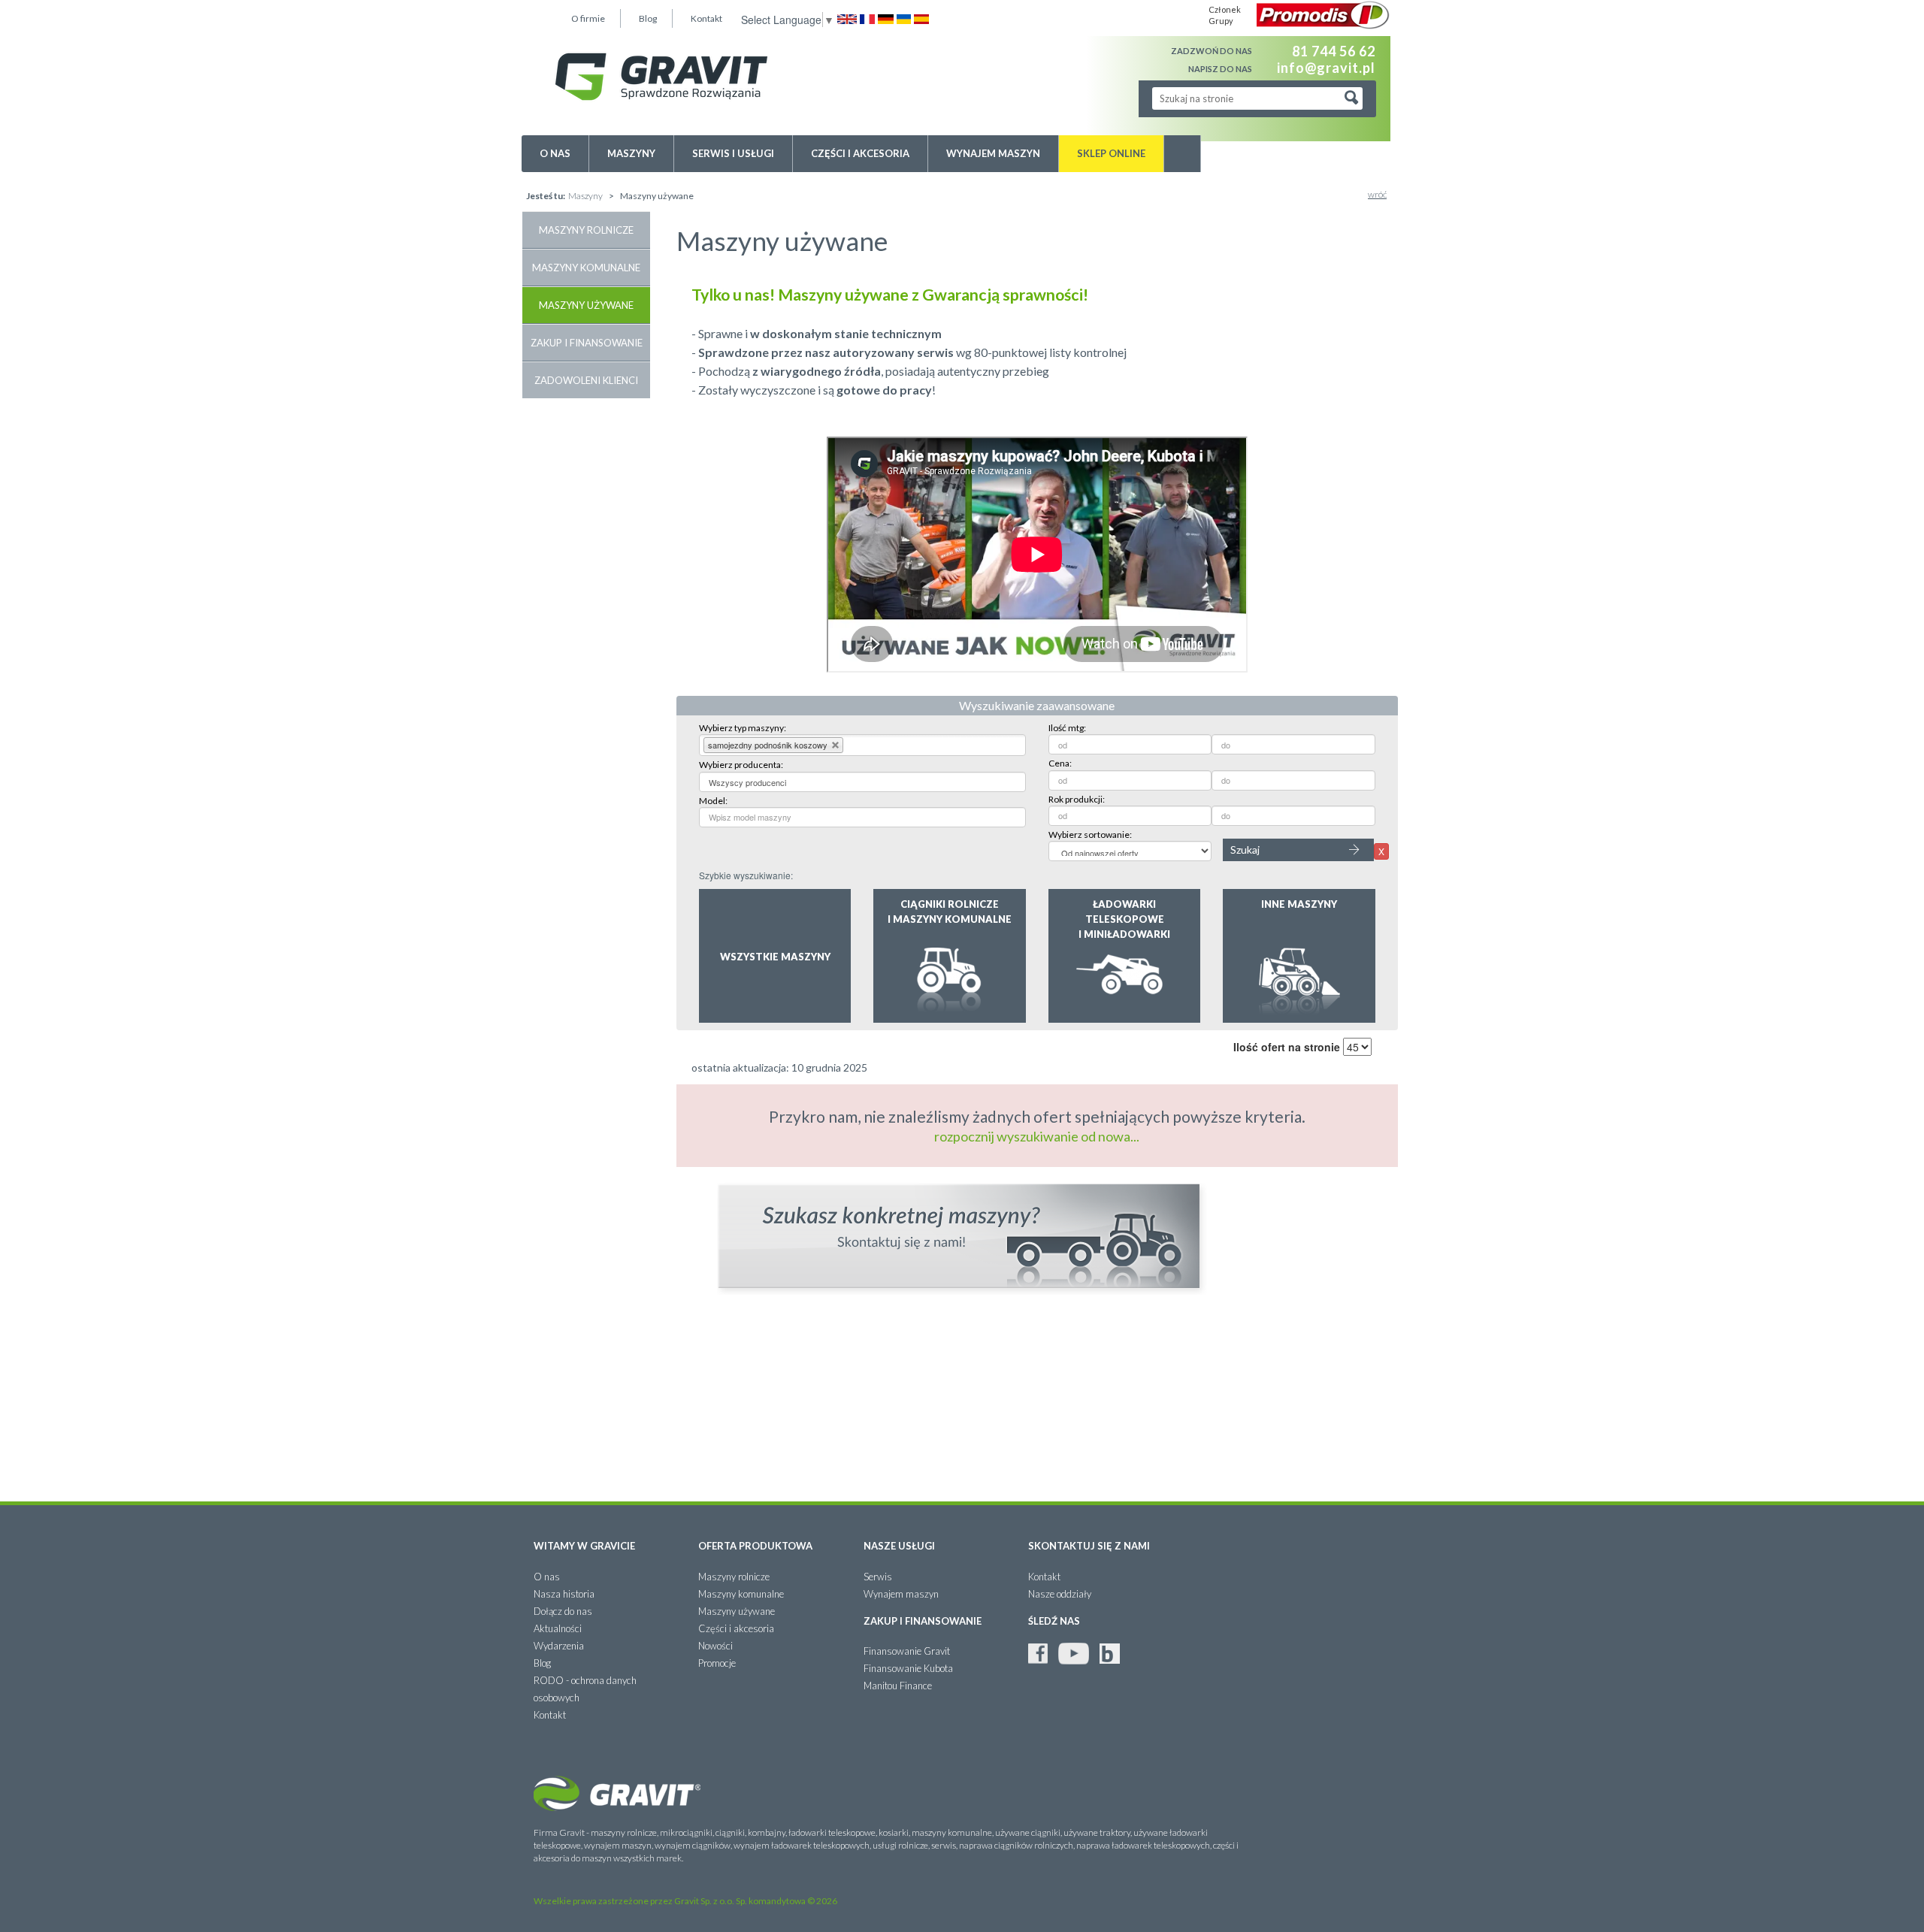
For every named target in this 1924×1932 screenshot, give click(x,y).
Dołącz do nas (563, 1611)
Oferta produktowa (755, 1546)
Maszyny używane (586, 305)
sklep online (1111, 153)
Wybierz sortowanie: (1090, 834)
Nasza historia (564, 1594)
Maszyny (631, 153)
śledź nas (1054, 1621)
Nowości (715, 1646)
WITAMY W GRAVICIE (584, 1546)
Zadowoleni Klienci (586, 380)
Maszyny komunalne (586, 268)
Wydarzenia (559, 1646)
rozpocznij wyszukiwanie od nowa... (1037, 1136)
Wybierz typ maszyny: (743, 728)
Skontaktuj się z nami (1089, 1546)
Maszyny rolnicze (586, 230)
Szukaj (1245, 850)
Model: (713, 801)
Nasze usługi (899, 1546)
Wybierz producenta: (741, 765)
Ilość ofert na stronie (1287, 1047)
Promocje (717, 1663)
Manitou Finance (898, 1686)
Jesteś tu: (546, 196)
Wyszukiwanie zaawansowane (1037, 705)
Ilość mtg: (1067, 728)
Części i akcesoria (860, 153)
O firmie (588, 18)
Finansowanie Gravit (907, 1651)
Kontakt (706, 18)
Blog (648, 18)
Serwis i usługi (733, 153)
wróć (1377, 194)
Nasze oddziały (1060, 1594)
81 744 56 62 (1334, 51)
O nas (555, 153)
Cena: (1060, 763)
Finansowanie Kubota (908, 1668)
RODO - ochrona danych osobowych (585, 1689)
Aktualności (558, 1628)
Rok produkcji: (1077, 799)
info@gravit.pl (1326, 67)
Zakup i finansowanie (587, 343)
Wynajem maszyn (993, 153)
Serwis (878, 1577)
